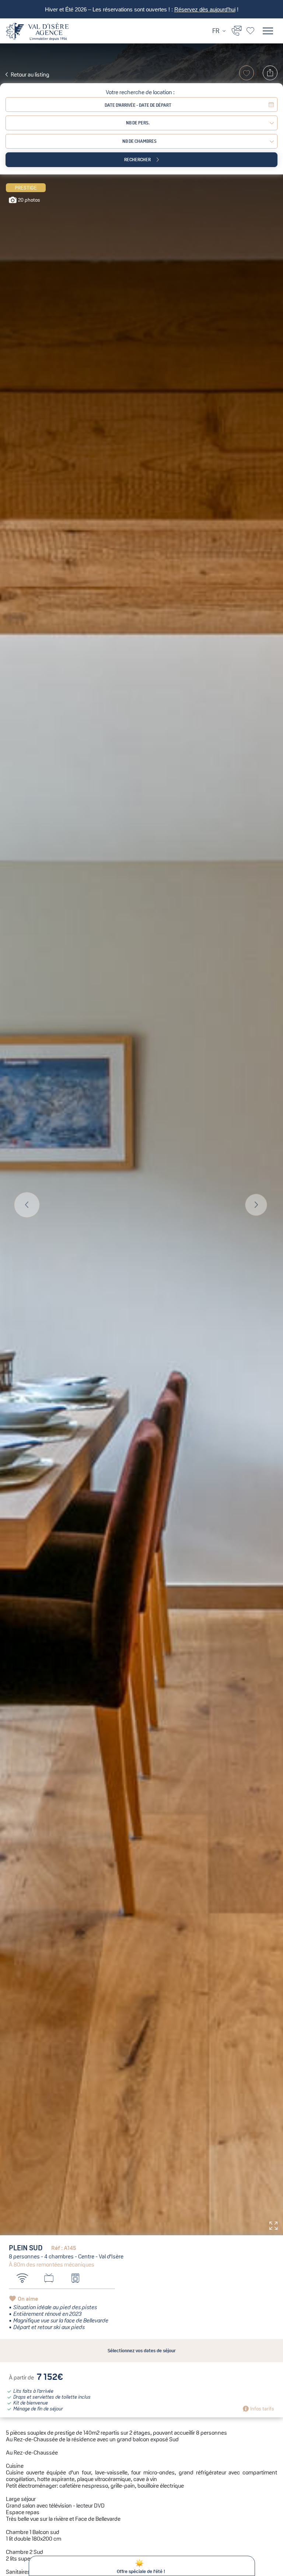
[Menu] (268, 31)
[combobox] (141, 141)
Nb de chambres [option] (139, 141)
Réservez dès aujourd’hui (205, 10)
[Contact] (237, 30)
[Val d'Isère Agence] (37, 32)
